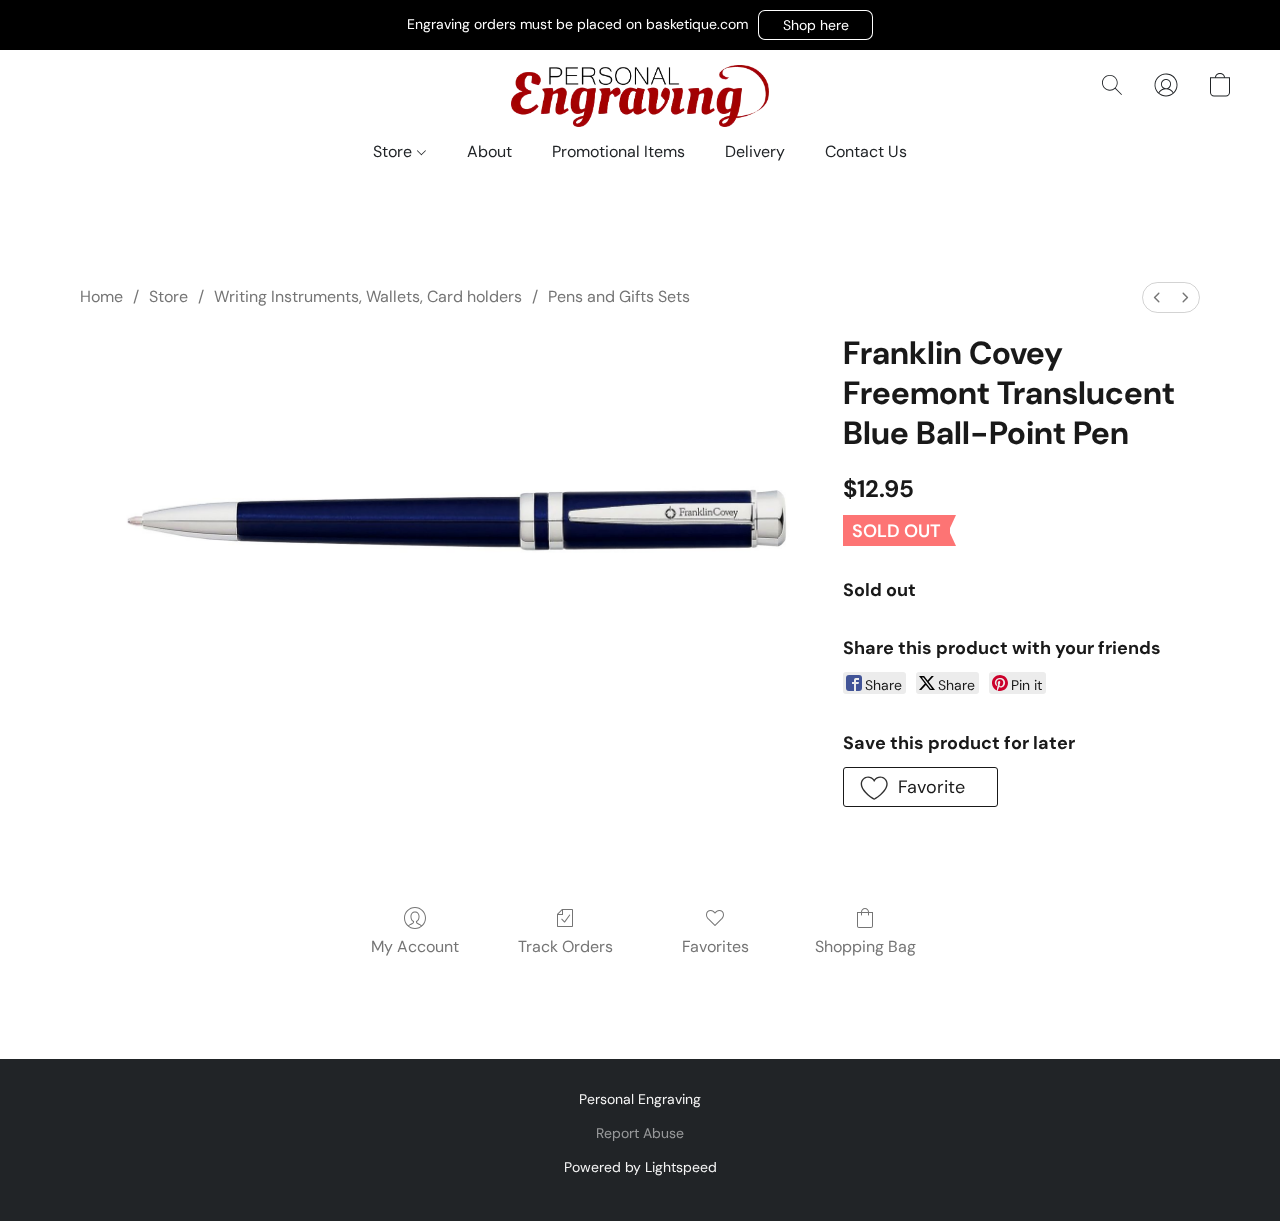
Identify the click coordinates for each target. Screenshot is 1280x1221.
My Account (415, 946)
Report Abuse (640, 1133)
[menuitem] (1157, 297)
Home (101, 296)
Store (394, 151)
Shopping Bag (865, 946)
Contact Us (866, 151)
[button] (815, 25)
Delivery (755, 151)
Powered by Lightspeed (640, 1167)
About (489, 151)
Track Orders (565, 946)
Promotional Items (618, 151)
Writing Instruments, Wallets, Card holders (368, 296)
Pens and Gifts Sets (619, 296)
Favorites (715, 946)
